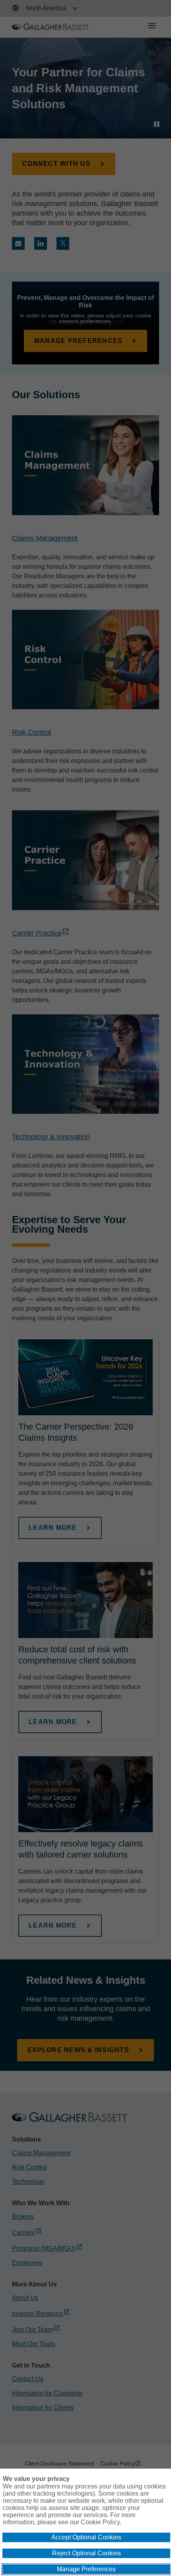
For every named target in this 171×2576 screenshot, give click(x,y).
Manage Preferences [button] (86, 2569)
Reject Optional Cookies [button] (86, 2553)
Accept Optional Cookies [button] (86, 2537)
